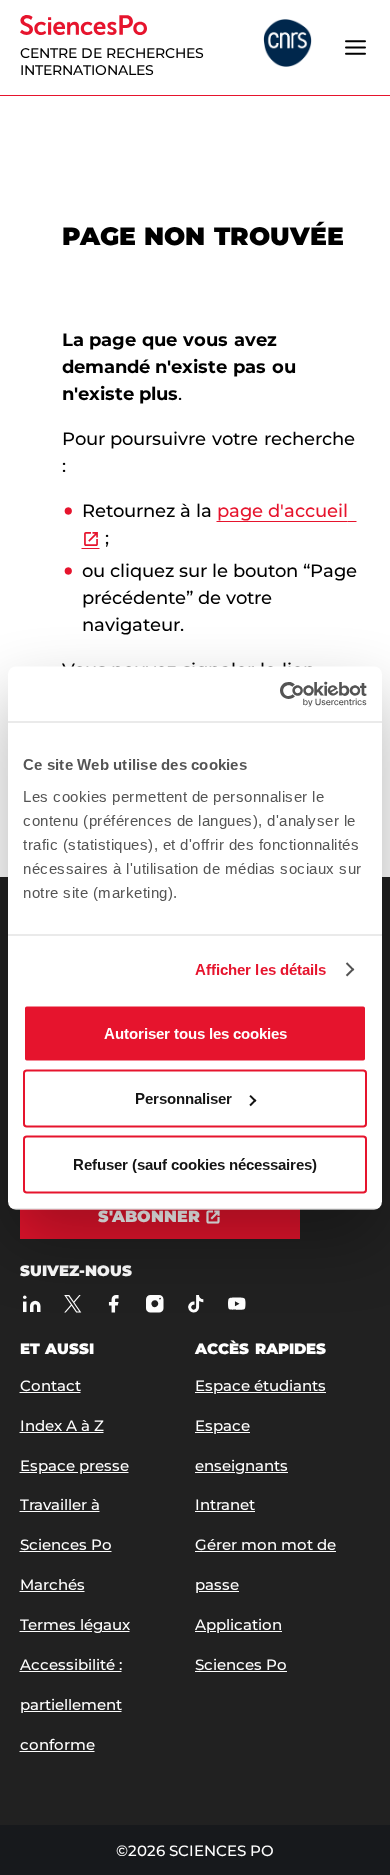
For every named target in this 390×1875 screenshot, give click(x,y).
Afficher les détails (261, 969)
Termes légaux (75, 1624)
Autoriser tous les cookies (195, 1032)
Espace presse (74, 1465)
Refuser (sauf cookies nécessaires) (195, 1163)
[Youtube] (237, 1304)
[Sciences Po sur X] (73, 1304)
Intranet (225, 1504)
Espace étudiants (260, 1385)
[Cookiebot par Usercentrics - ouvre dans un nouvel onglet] (280, 694)
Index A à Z (62, 1425)
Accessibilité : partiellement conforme (71, 1704)
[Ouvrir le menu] (356, 47)
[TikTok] (196, 1304)
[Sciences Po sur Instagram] (155, 1304)
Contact (50, 1385)
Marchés (52, 1584)
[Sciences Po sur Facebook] (114, 1304)
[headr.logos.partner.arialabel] (287, 45)
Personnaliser (183, 1098)
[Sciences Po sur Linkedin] (32, 1304)
